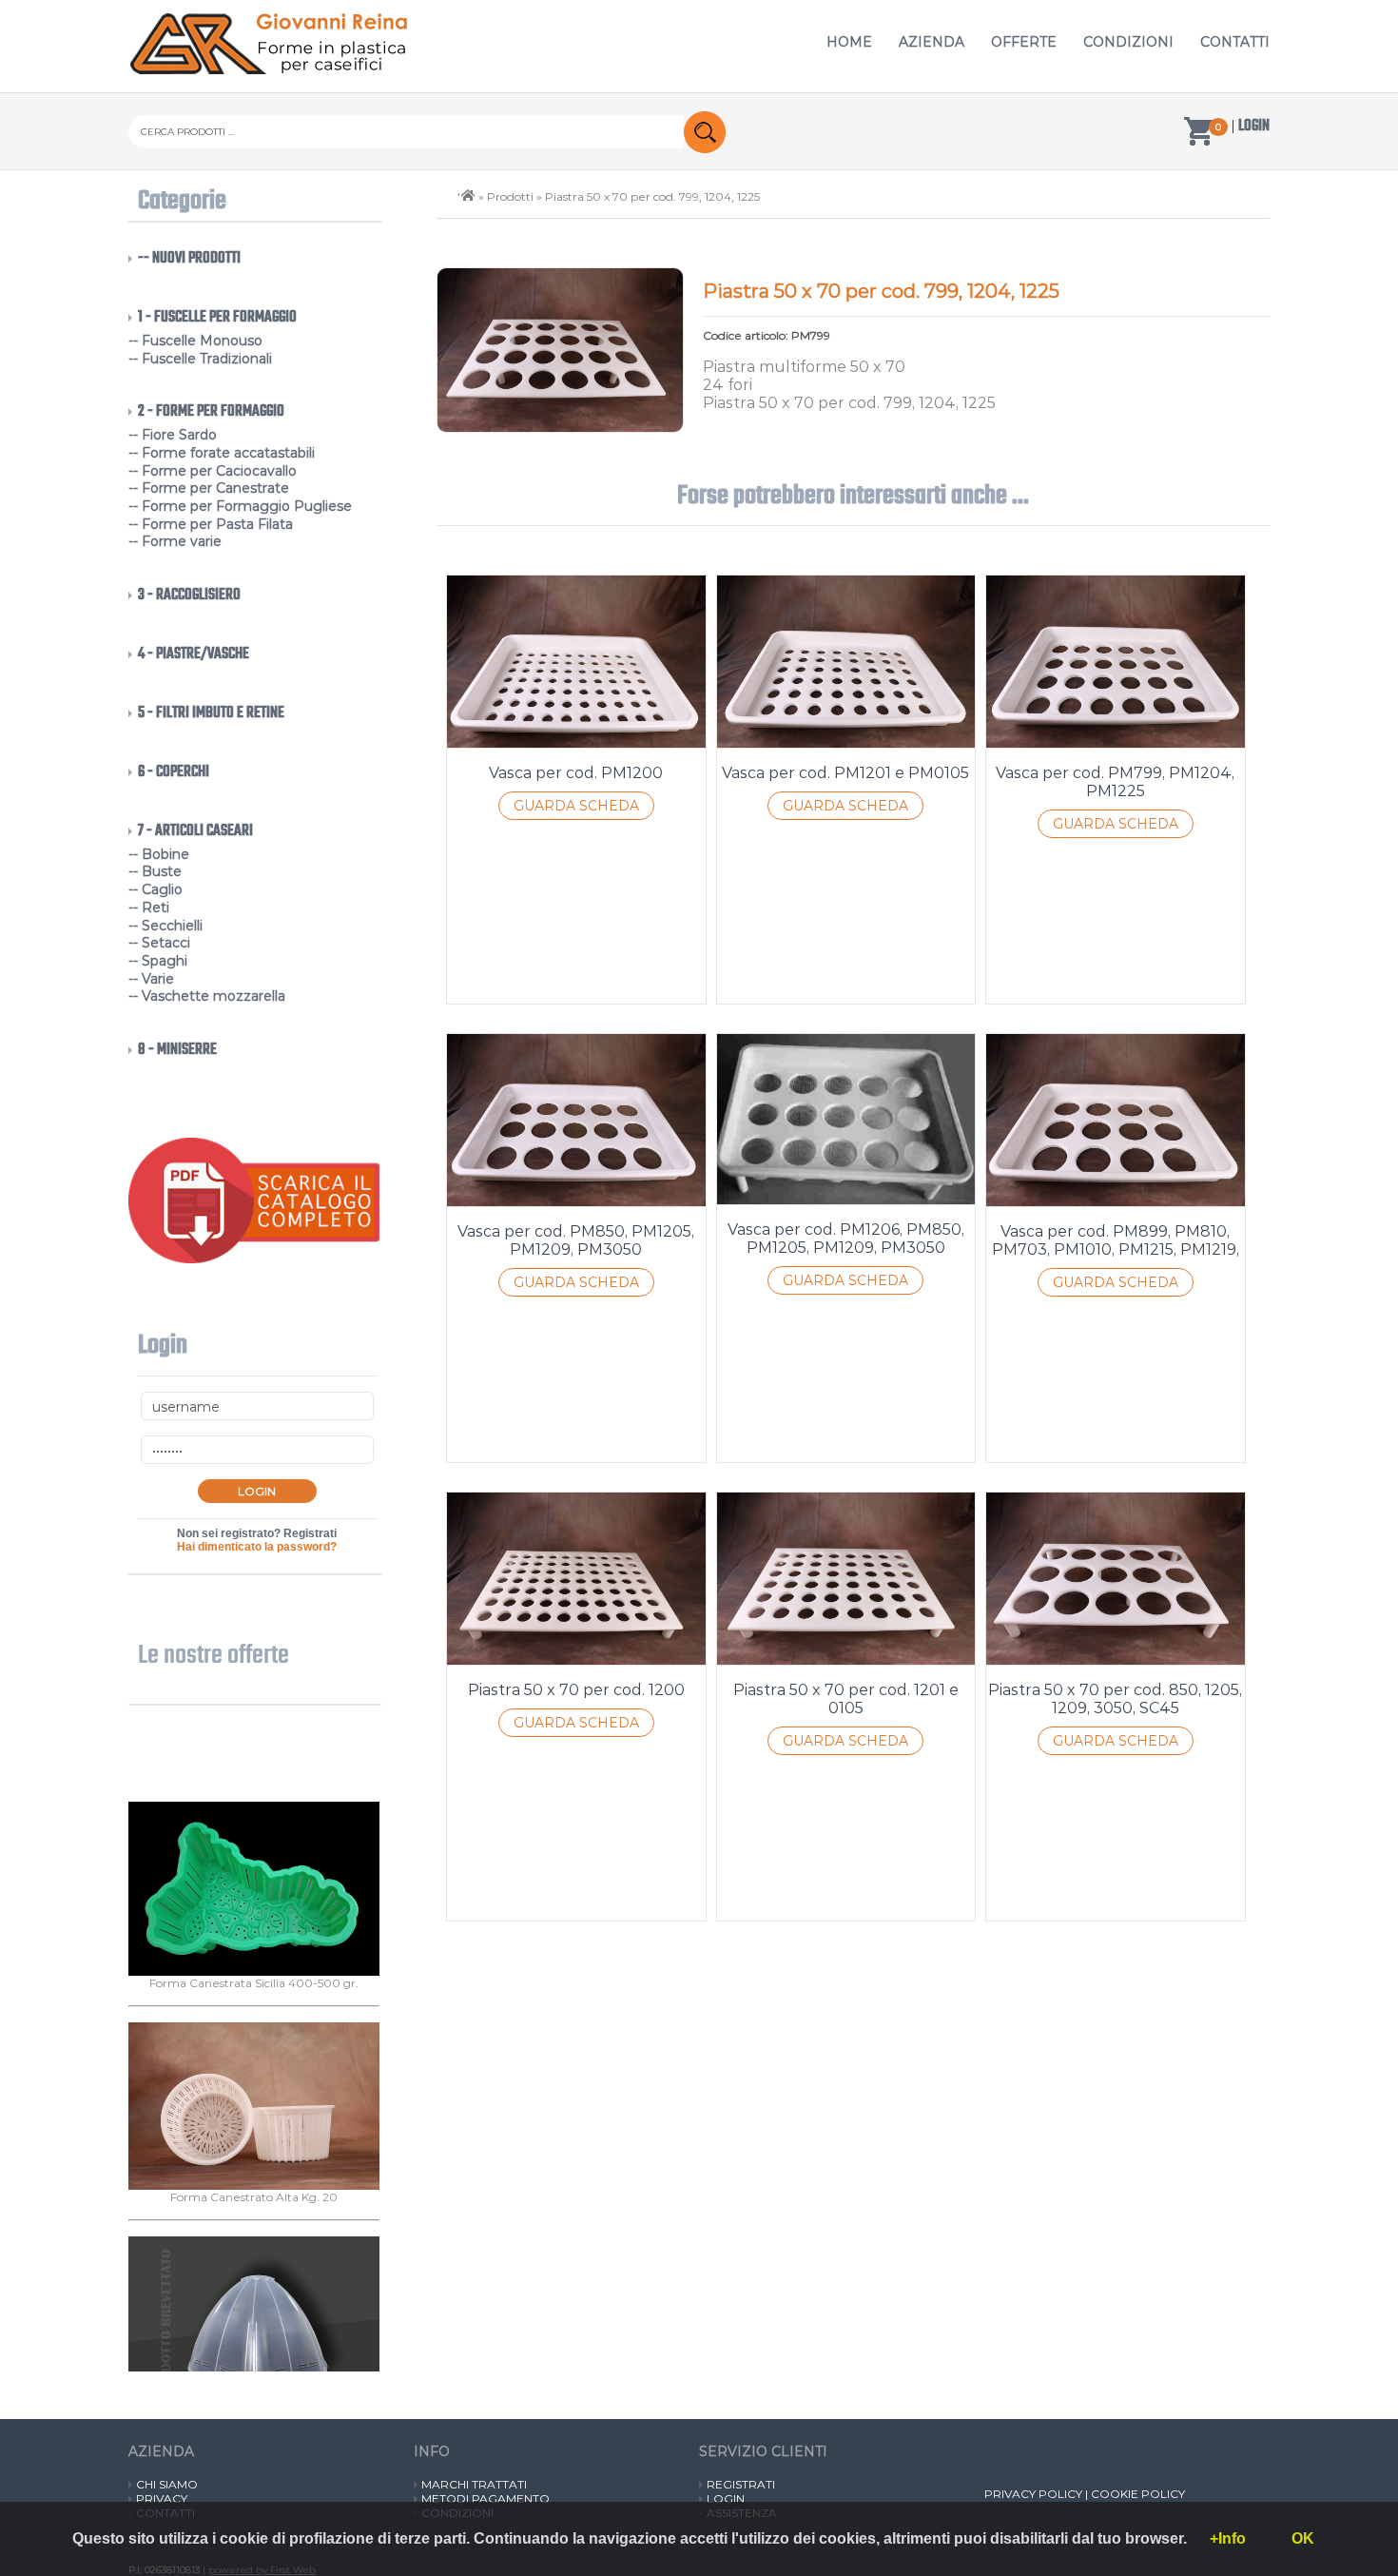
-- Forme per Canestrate (209, 488)
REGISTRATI (741, 2484)
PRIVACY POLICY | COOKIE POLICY (1085, 2494)
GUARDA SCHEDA (576, 806)
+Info (1228, 2538)
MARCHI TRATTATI (474, 2484)
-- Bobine (159, 854)
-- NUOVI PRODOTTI (189, 259)
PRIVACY (162, 2498)
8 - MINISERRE (177, 1050)
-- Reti (149, 907)
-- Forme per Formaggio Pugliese (240, 506)
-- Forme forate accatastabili (222, 453)
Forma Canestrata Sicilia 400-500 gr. (254, 2045)
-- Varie (151, 979)
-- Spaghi (158, 961)
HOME (849, 42)
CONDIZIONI (1128, 42)
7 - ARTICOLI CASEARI (195, 831)
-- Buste (155, 871)
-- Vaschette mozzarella (207, 996)
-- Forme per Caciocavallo (213, 471)
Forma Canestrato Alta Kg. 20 (254, 2259)
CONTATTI (1235, 42)
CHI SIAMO (167, 2484)
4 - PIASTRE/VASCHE (194, 654)
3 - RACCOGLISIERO (189, 595)
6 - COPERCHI (174, 772)
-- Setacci (159, 943)
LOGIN (726, 2498)
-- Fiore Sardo (173, 435)
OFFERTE (1024, 42)
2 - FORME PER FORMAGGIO (211, 412)
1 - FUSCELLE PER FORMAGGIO (217, 318)
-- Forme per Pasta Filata (211, 524)
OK (1303, 2538)
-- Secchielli (165, 926)
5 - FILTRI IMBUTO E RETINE (211, 713)
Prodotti (510, 196)
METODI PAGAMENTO (485, 2498)
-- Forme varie (175, 541)
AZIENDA (932, 42)
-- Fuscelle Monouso (195, 341)
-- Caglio (155, 889)
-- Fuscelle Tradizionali (200, 359)
